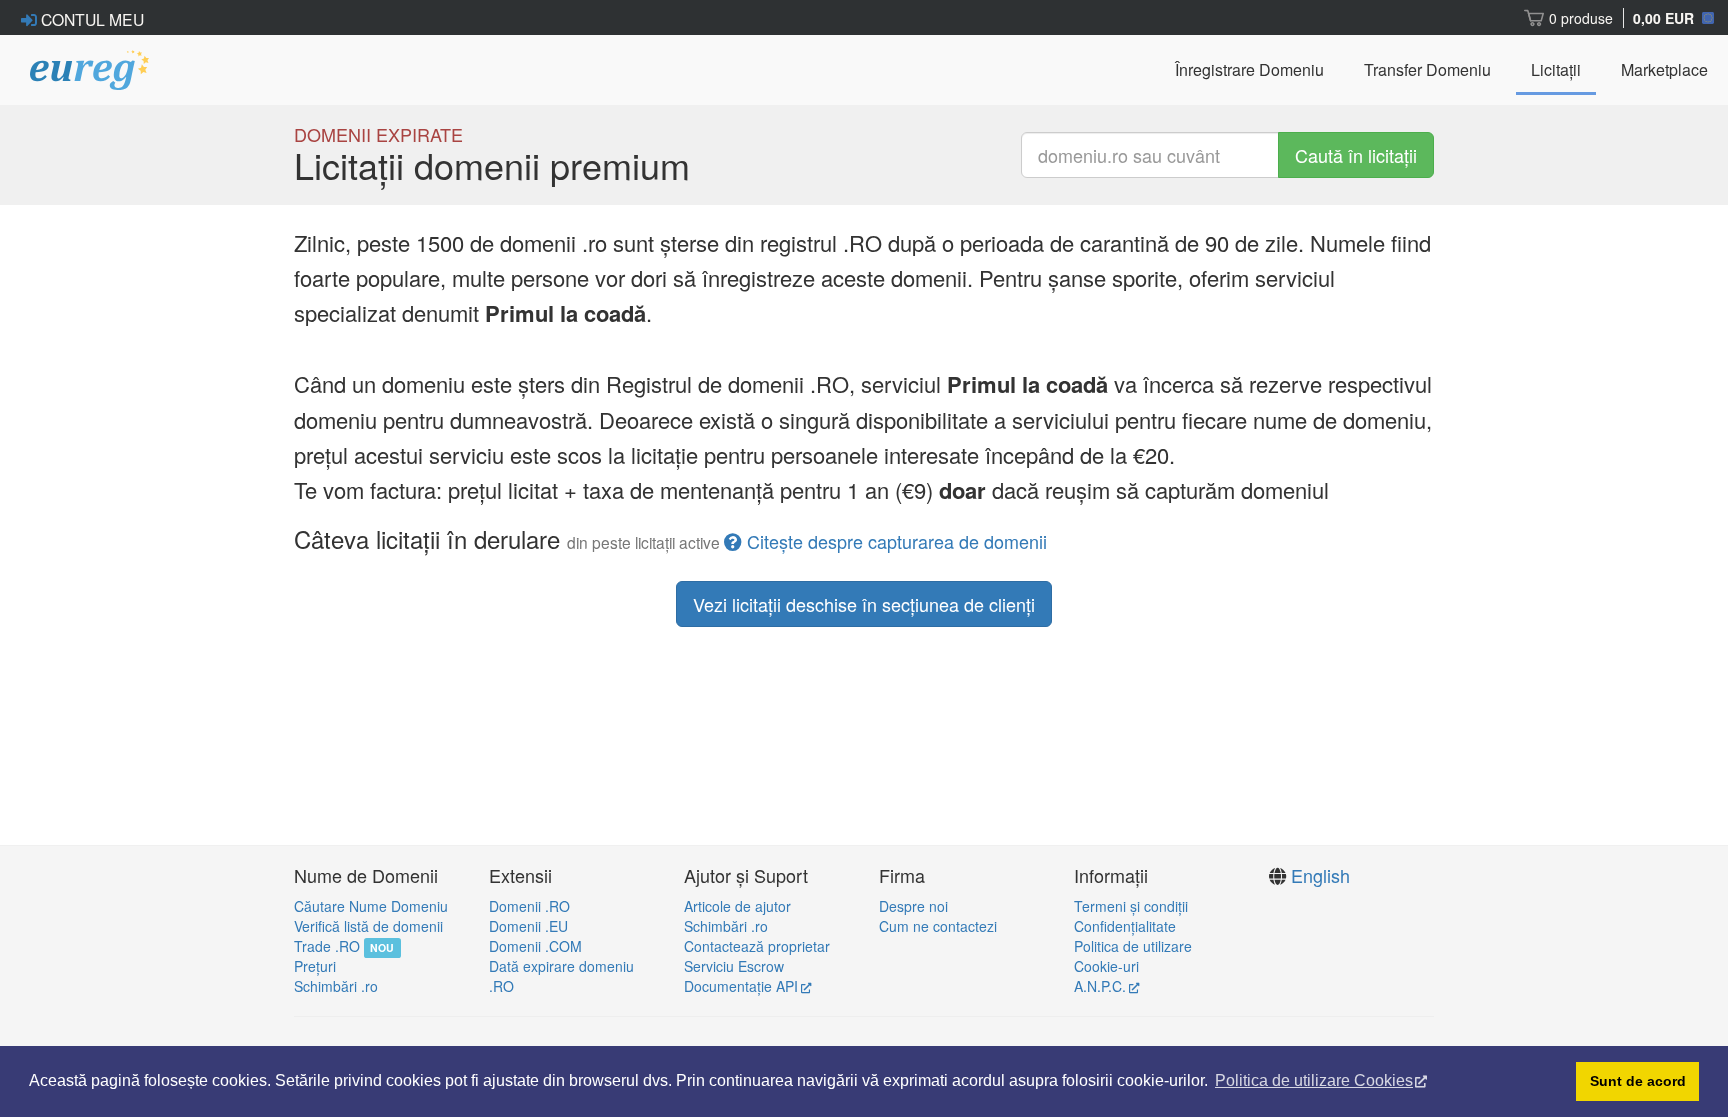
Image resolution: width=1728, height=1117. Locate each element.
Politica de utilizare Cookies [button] (1314, 1080)
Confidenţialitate (1125, 926)
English (1320, 875)
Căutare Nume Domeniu (371, 906)
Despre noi (913, 906)
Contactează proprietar (757, 946)
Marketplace (1664, 69)
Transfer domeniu (1427, 69)
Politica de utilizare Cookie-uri (1133, 956)
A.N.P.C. (1100, 986)
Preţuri (315, 966)
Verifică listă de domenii (368, 926)
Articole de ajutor (737, 906)
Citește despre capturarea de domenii (897, 541)
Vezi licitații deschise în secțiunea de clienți (864, 604)
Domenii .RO (529, 906)
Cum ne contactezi (938, 926)
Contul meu (90, 19)
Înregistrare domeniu (1249, 69)
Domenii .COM (535, 946)
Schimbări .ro (336, 986)
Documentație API (741, 986)
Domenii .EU (528, 926)
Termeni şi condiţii (1131, 906)
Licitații (1556, 69)
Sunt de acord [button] (1638, 1081)
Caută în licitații (1356, 155)
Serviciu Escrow (734, 966)
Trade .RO (327, 946)
